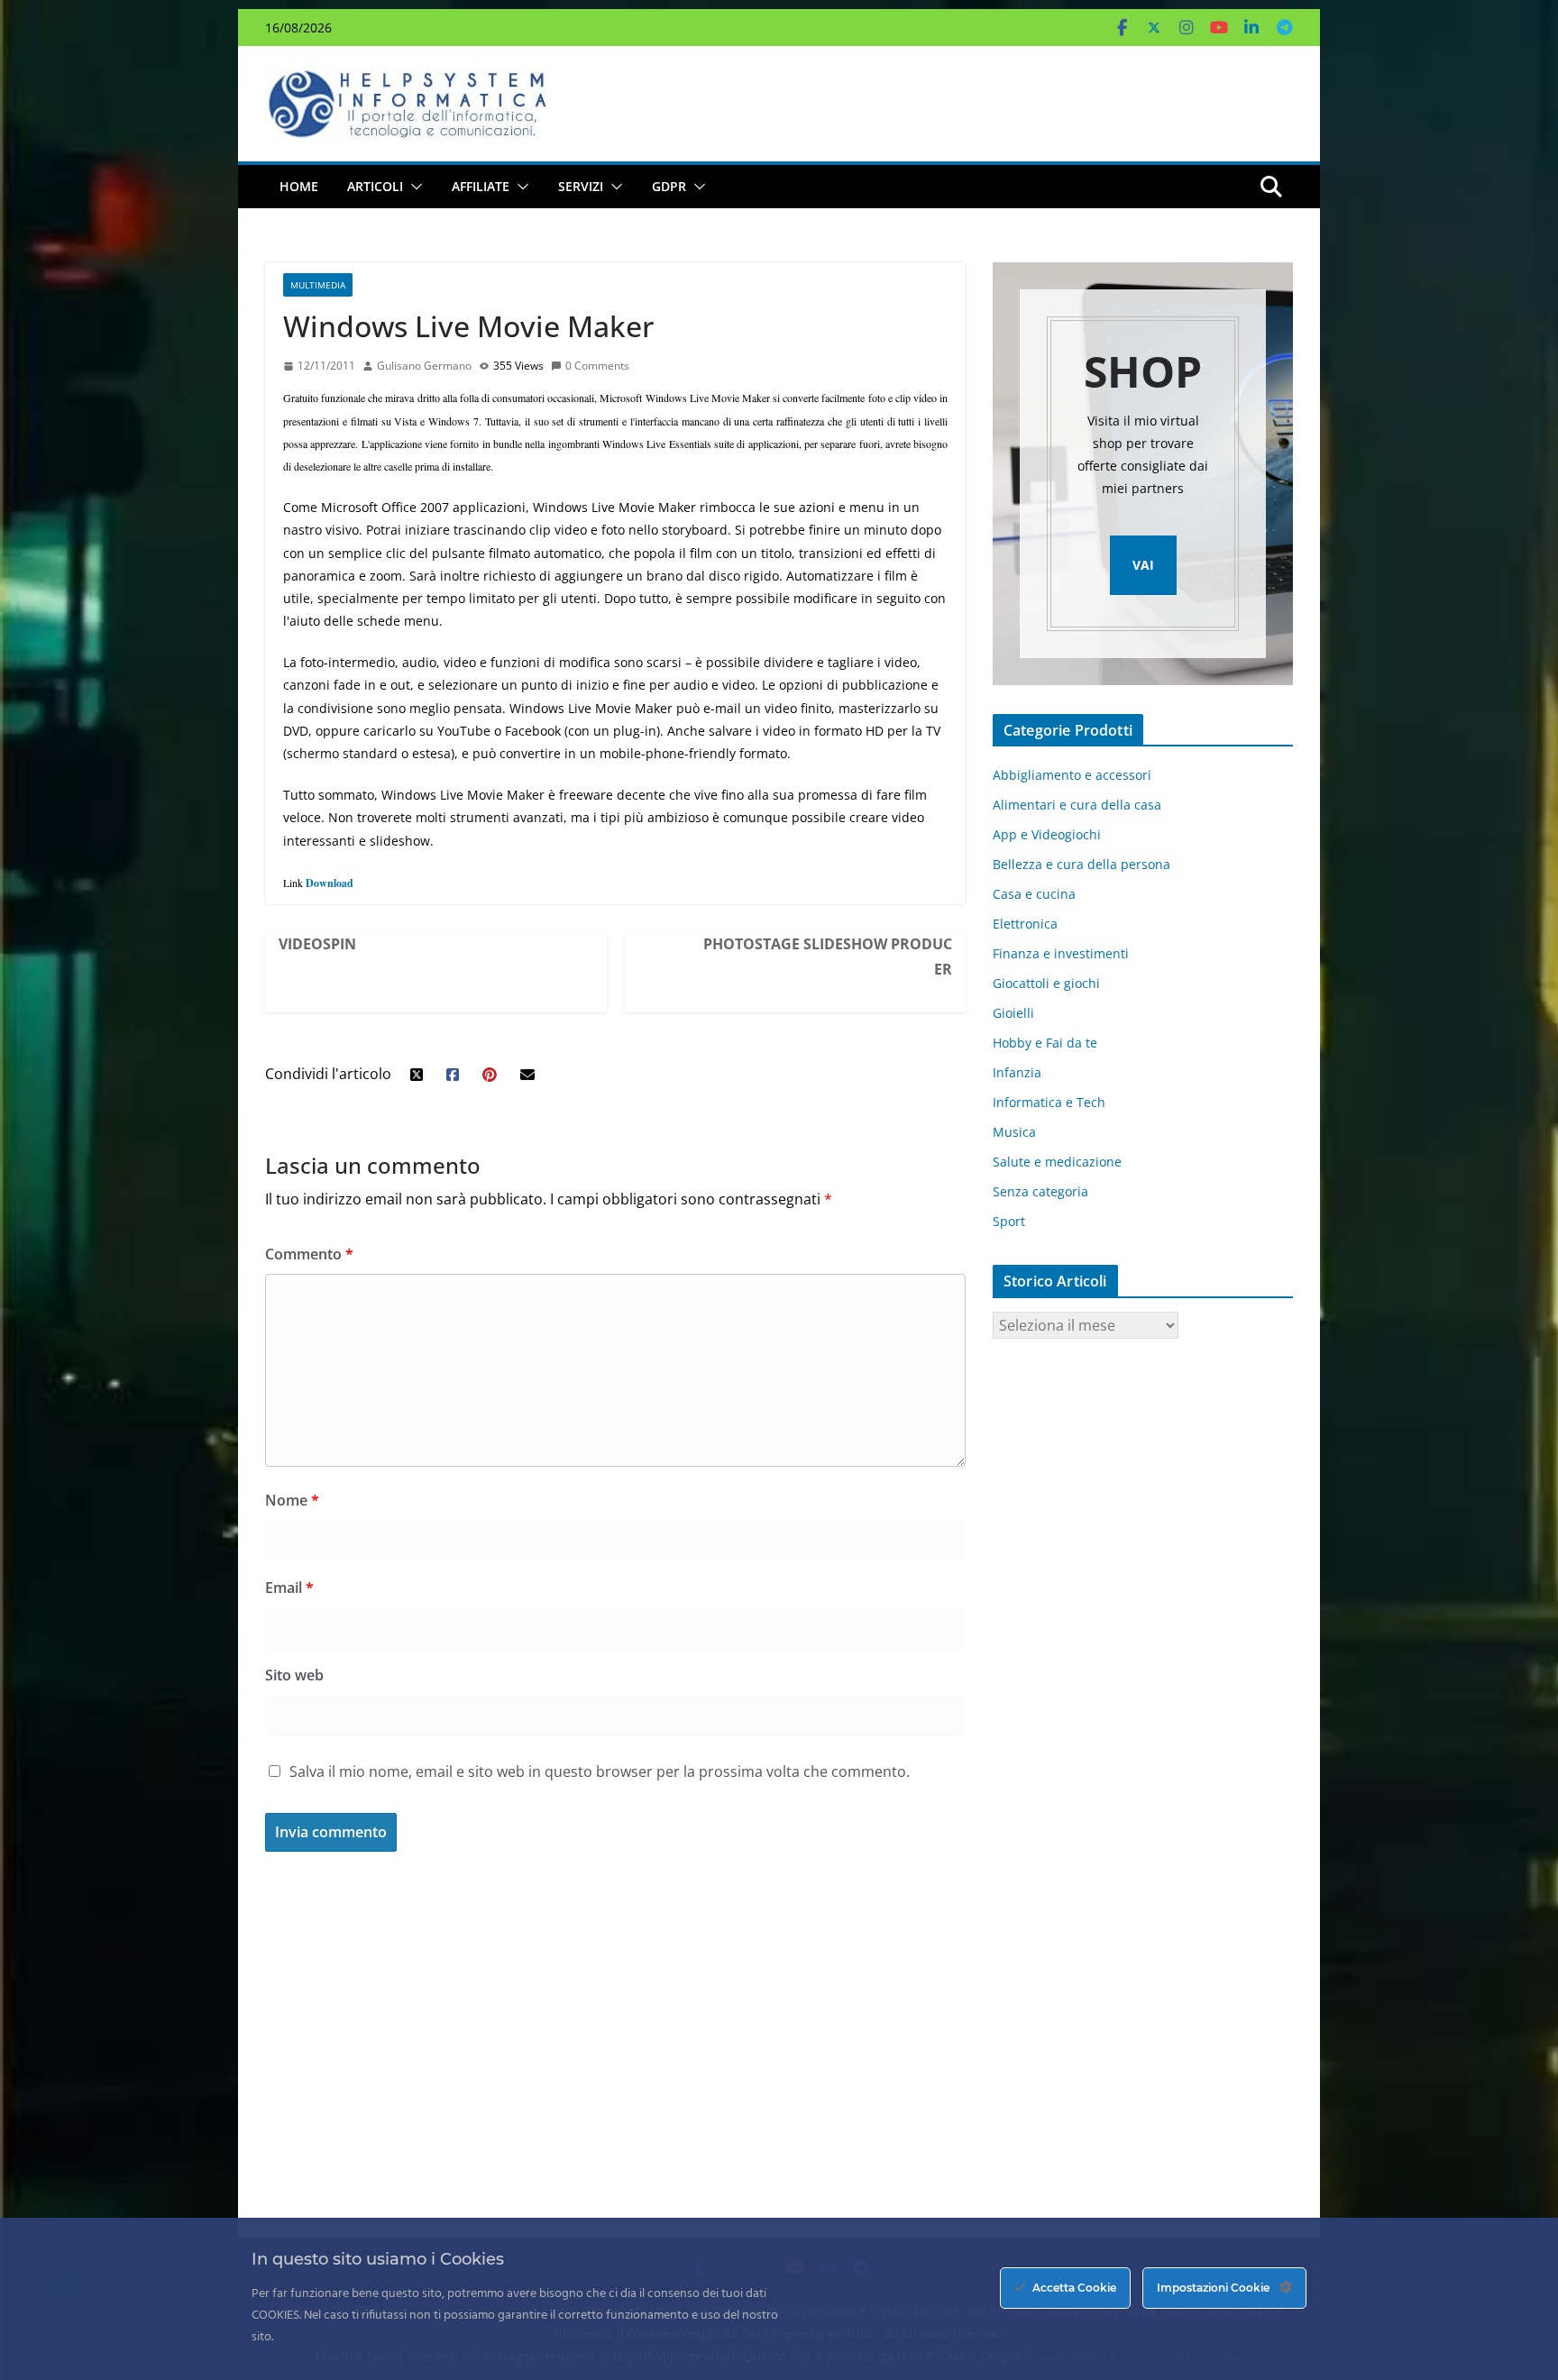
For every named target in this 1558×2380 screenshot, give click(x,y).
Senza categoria (1040, 1191)
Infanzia (1017, 1072)
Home (299, 186)
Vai (1143, 565)
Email (289, 1588)
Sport (1009, 1221)
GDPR (669, 186)
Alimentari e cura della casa (1077, 805)
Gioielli (1013, 1013)
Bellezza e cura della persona (1081, 864)
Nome (292, 1500)
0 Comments (597, 366)
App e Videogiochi (1047, 834)
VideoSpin (317, 944)
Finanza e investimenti (1061, 953)
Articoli (375, 186)
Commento (309, 1254)
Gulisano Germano (424, 366)
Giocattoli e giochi (1046, 983)
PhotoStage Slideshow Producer (828, 957)
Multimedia (318, 285)
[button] (413, 187)
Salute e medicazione (1057, 1162)
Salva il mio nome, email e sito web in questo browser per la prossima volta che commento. (600, 1771)
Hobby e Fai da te (1045, 1043)
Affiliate (481, 186)
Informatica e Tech (1049, 1102)
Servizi (581, 186)
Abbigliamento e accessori (1072, 775)
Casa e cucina (1034, 894)
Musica (1014, 1132)
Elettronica (1025, 924)
